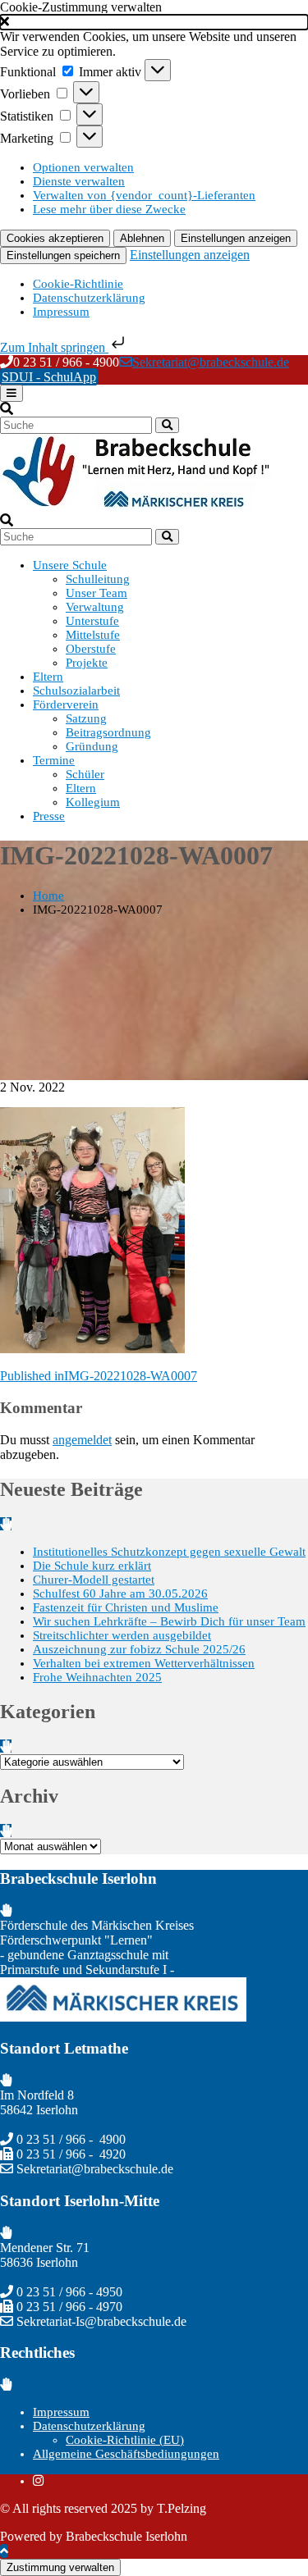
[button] (154, 22)
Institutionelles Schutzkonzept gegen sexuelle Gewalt (169, 1552)
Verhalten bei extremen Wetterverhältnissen (144, 1663)
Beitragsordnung (108, 732)
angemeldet (82, 1440)
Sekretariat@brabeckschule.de (211, 362)
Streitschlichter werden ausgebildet (122, 1635)
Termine (54, 760)
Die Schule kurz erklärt (92, 1566)
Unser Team (97, 593)
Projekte (87, 663)
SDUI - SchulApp (49, 377)
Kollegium (93, 802)
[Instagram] (38, 2481)
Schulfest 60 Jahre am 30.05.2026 (120, 1593)
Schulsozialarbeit (76, 691)
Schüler (85, 774)
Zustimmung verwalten (60, 2567)
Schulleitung (98, 579)
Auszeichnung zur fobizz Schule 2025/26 (139, 1649)
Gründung (92, 746)
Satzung (86, 718)
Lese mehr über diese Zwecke (109, 209)
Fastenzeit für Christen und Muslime (126, 1607)
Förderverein (66, 704)
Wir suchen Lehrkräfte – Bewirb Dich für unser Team (169, 1621)
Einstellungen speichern (63, 255)
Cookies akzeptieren (55, 238)
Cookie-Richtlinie (78, 284)
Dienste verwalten (79, 181)
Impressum (61, 312)
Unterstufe (92, 621)
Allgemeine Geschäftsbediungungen (126, 2454)
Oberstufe (91, 649)
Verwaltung (95, 607)
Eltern (48, 677)
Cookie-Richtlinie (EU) (125, 2440)
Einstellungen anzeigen (236, 238)
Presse (49, 816)
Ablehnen (142, 238)
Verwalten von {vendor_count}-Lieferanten (144, 195)
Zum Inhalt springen (54, 347)
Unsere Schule (70, 565)
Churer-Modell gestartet (94, 1580)
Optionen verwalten (83, 167)
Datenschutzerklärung (89, 298)
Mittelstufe (93, 635)
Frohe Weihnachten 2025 (97, 1677)
